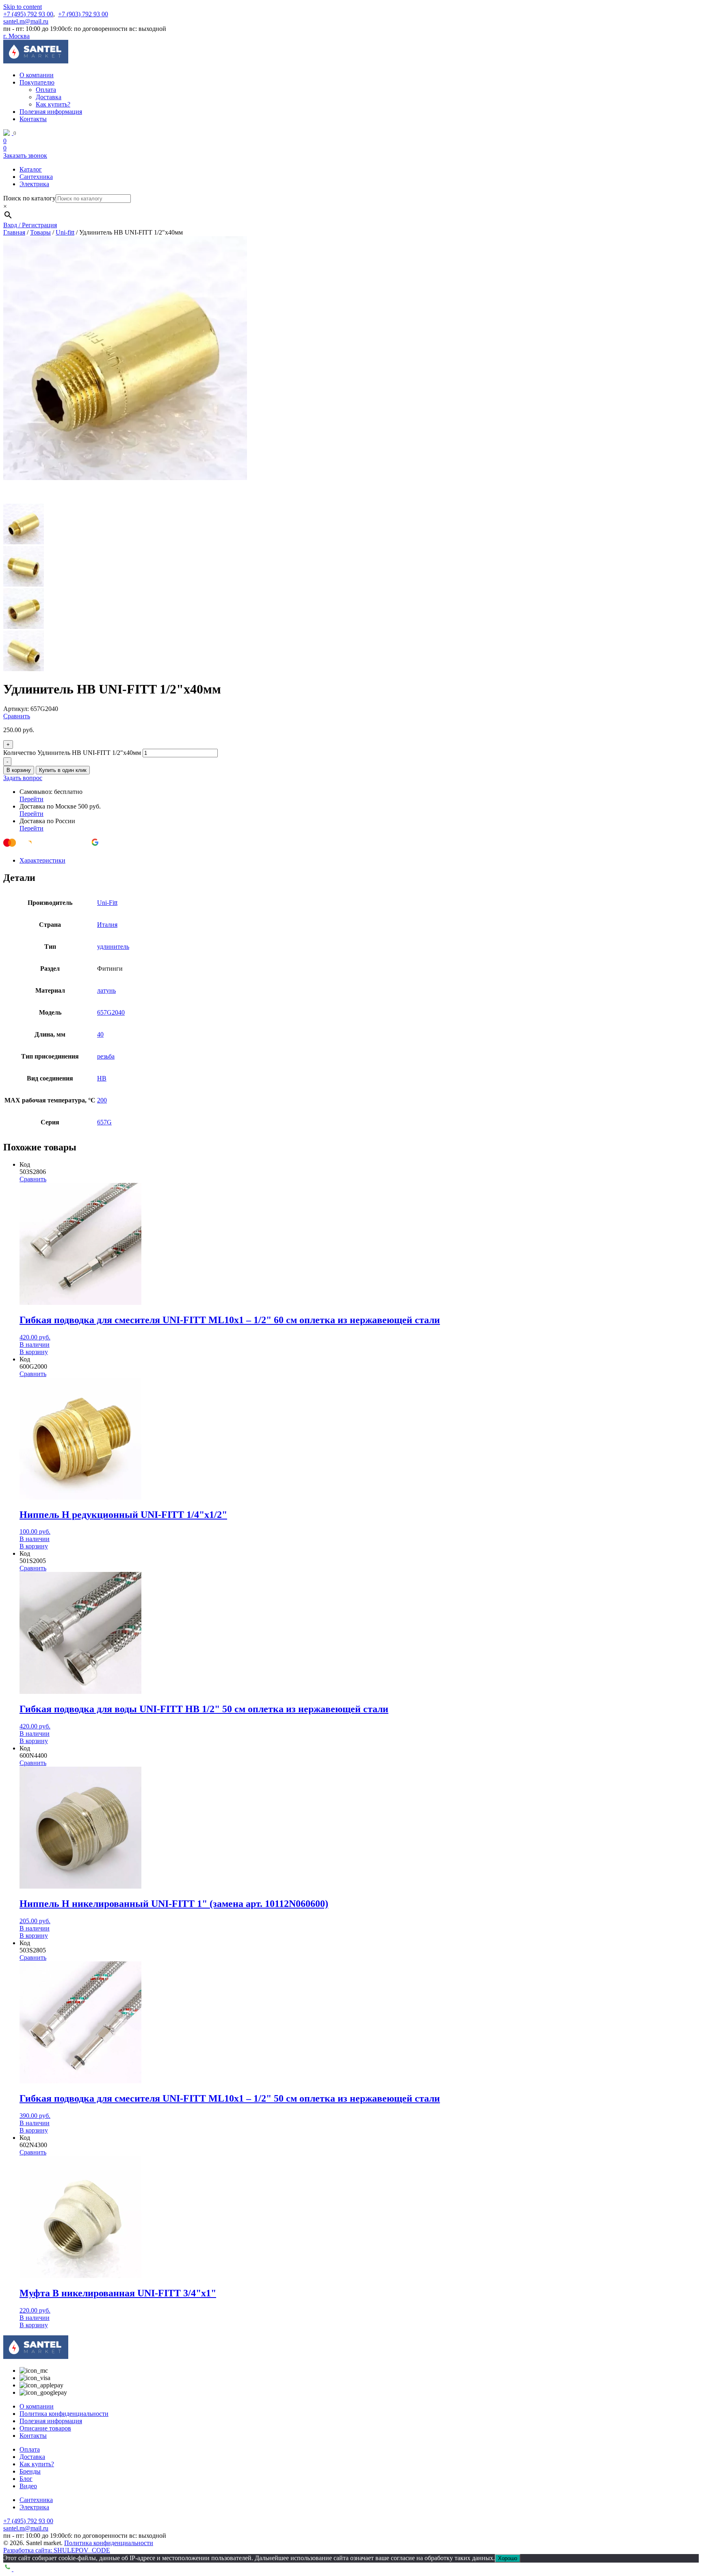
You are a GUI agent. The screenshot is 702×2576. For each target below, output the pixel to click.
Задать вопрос (23, 778)
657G (104, 1122)
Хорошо (508, 2558)
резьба (106, 1056)
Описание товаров (45, 2428)
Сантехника (36, 177)
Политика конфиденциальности (64, 2414)
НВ (102, 1078)
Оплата (46, 90)
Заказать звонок (25, 155)
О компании (37, 75)
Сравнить (17, 716)
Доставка (49, 97)
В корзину (19, 770)
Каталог (31, 169)
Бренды (30, 2471)
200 (102, 1100)
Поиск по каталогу (29, 198)
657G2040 (111, 1012)
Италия (107, 925)
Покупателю (37, 82)
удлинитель (113, 947)
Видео (28, 2486)
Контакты (33, 119)
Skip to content (23, 7)
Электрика (34, 184)
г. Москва (16, 36)
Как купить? (53, 104)
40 (100, 1034)
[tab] (359, 861)
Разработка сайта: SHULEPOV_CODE (57, 2550)
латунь (106, 990)
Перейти (31, 799)
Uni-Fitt (107, 903)
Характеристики (42, 860)
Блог (26, 2479)
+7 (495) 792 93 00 (28, 14)
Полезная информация (51, 112)
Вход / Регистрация (30, 225)
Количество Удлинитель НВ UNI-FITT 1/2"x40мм (72, 753)
